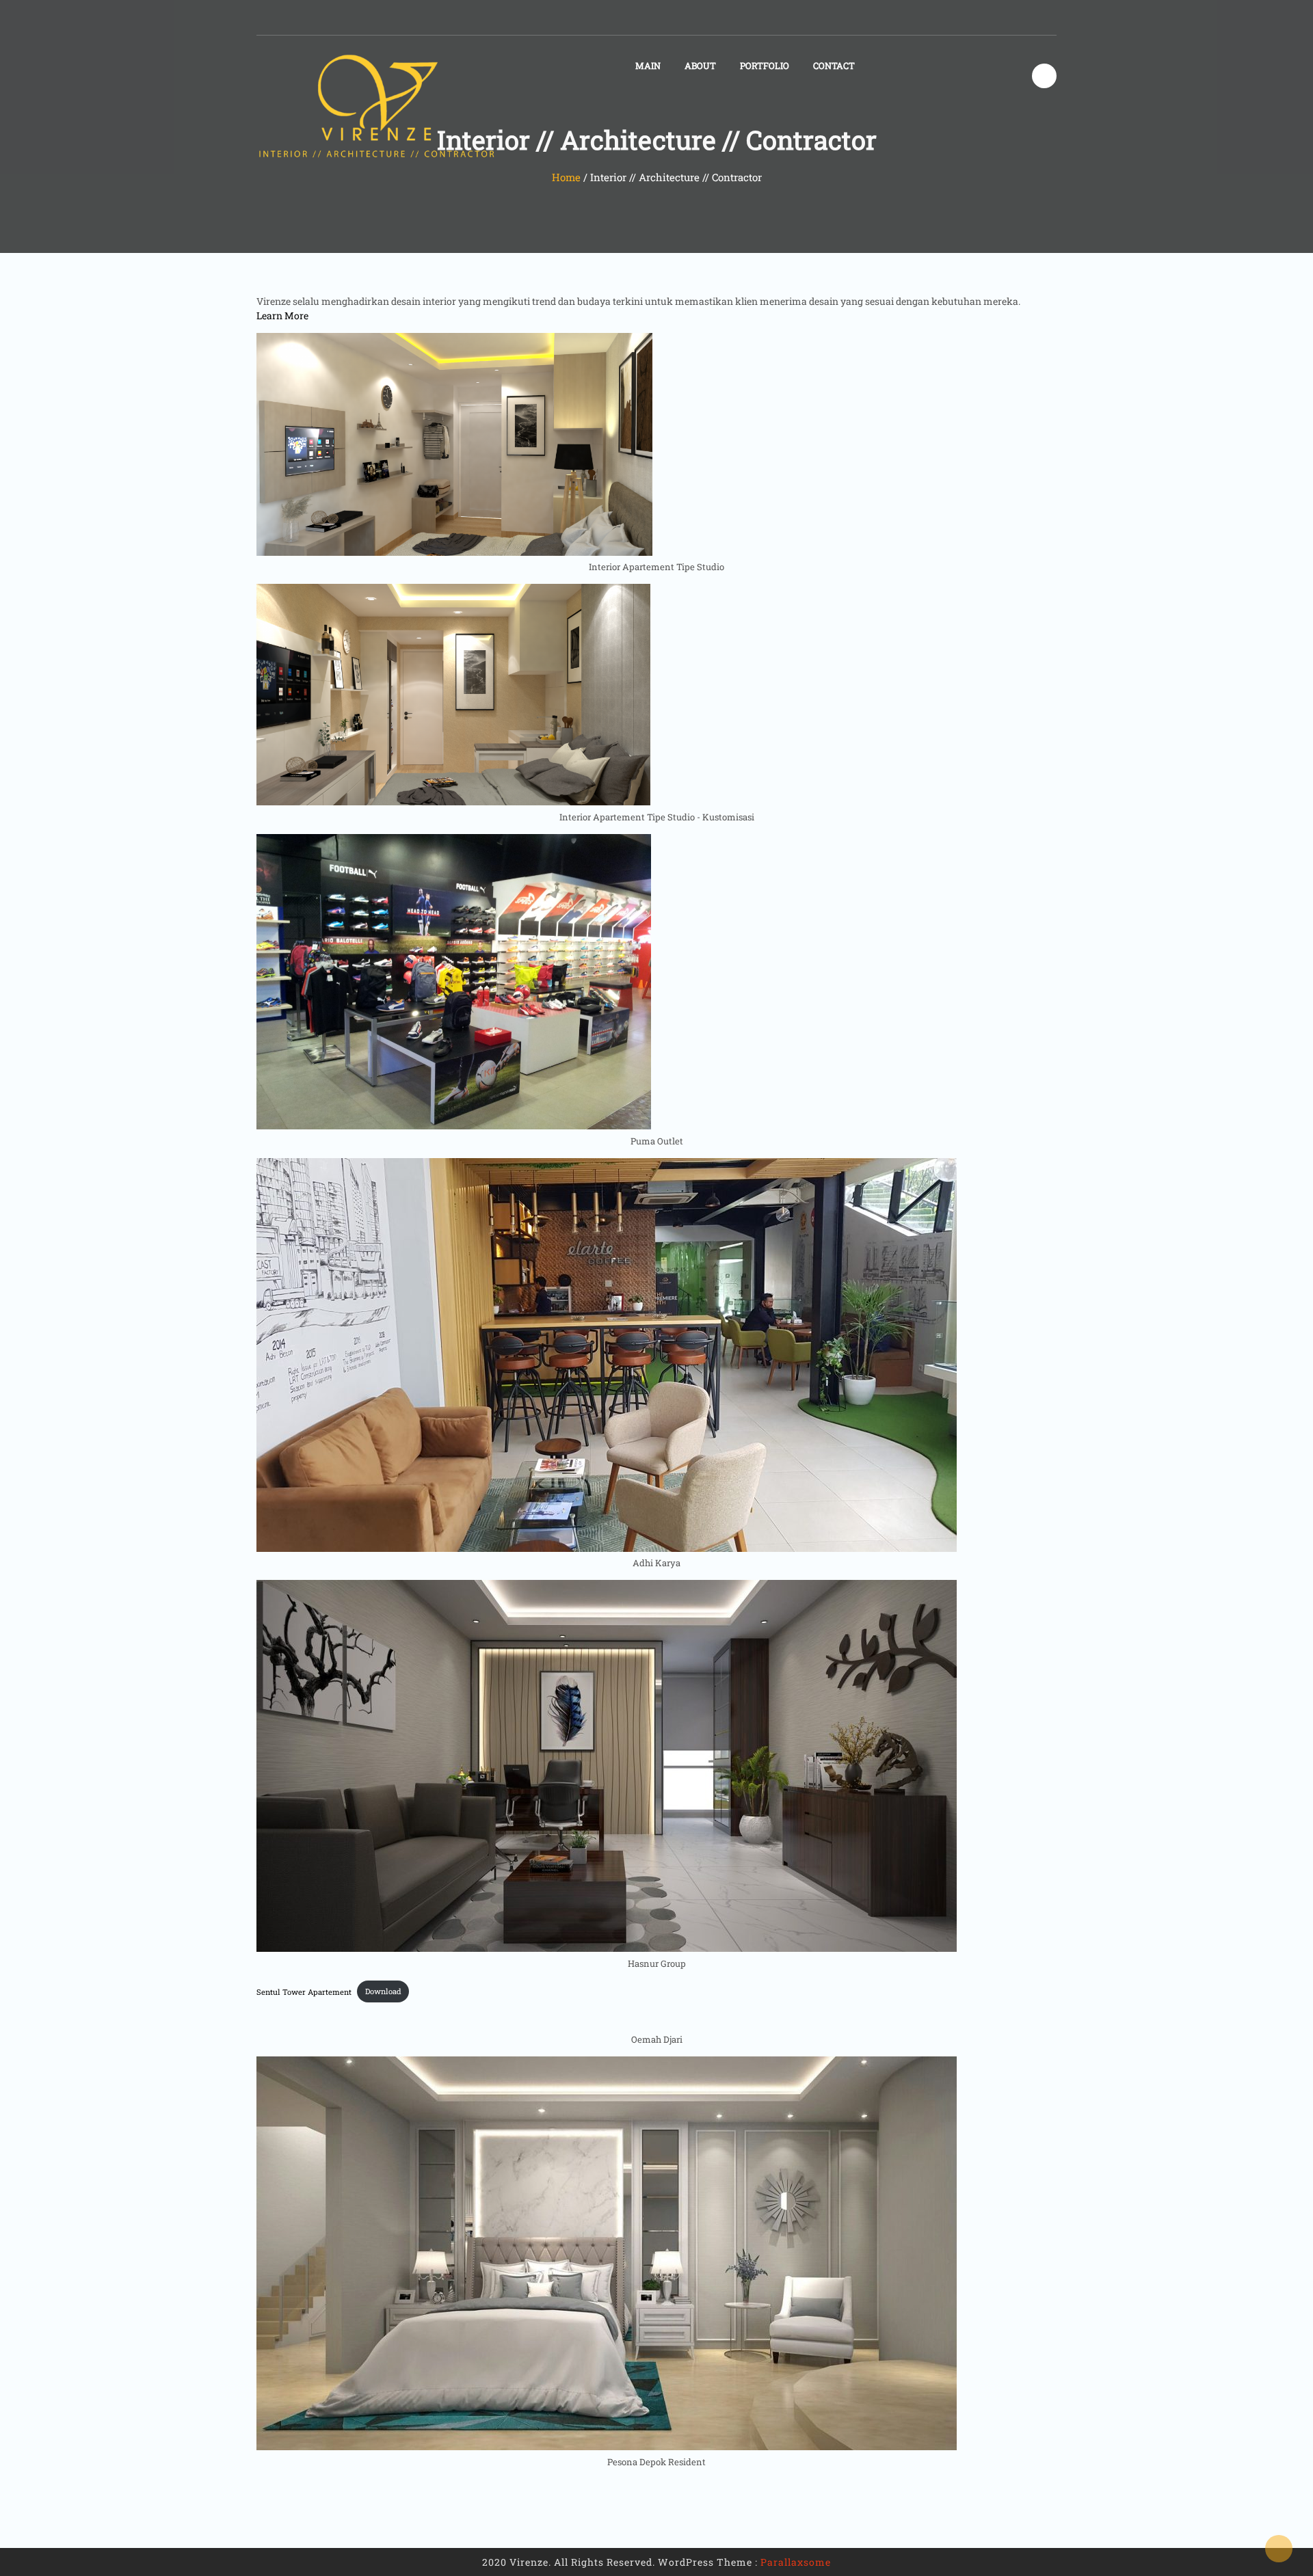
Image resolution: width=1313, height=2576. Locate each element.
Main (648, 66)
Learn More (282, 316)
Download (383, 1991)
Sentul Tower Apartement (304, 1991)
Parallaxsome (796, 2562)
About (700, 66)
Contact (834, 66)
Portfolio (765, 66)
